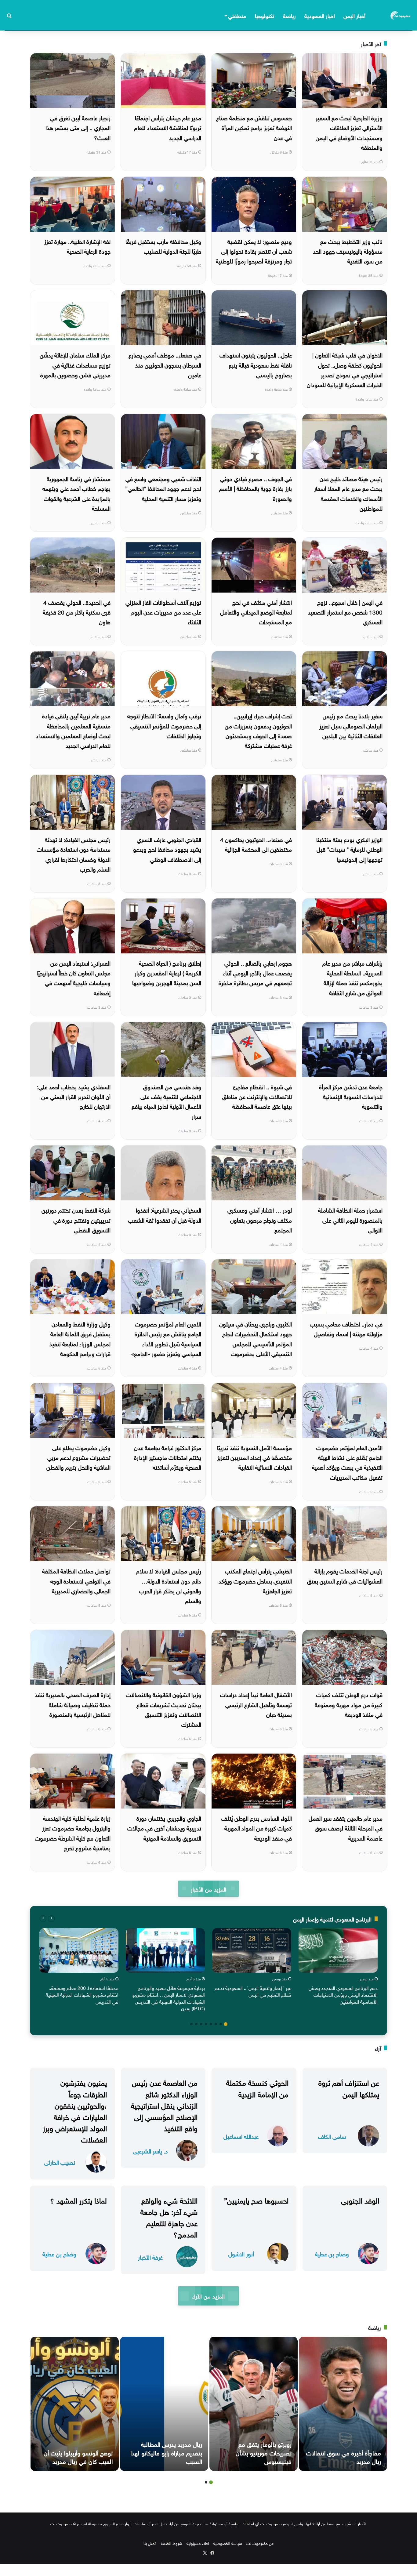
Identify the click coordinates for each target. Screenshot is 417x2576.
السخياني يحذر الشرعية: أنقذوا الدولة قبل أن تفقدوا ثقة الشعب (165, 1214)
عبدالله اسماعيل (241, 2136)
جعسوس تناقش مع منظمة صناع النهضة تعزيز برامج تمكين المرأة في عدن (254, 127)
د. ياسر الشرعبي (150, 2151)
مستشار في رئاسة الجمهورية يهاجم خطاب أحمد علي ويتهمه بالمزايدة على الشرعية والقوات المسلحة (76, 493)
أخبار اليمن (354, 15)
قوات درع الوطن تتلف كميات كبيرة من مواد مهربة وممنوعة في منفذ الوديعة (349, 1704)
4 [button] (211, 2024)
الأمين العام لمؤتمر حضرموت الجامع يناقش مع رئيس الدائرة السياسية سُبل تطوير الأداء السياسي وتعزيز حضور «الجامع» (166, 1338)
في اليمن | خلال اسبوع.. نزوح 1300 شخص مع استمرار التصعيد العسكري (345, 612)
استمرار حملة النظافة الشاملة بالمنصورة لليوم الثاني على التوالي (350, 1219)
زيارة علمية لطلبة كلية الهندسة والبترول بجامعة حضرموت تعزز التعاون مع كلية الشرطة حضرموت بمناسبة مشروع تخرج (73, 1832)
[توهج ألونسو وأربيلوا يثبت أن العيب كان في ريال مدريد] (75, 2404)
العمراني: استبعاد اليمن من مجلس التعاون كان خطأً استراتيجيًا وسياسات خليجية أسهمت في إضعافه (74, 977)
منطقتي (237, 15)
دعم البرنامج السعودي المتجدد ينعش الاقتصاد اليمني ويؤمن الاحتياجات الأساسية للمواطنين (343, 1994)
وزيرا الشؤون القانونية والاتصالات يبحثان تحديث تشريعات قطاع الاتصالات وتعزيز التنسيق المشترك (163, 1709)
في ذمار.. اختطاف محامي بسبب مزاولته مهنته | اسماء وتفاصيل (346, 1328)
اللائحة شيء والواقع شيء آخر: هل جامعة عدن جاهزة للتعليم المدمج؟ (169, 2217)
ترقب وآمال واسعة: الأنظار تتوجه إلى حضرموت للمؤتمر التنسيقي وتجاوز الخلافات (164, 725)
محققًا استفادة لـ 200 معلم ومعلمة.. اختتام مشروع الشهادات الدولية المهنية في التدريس (82, 1994)
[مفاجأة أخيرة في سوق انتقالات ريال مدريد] (343, 2404)
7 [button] (196, 2024)
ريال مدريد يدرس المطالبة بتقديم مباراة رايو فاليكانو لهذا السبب (166, 2452)
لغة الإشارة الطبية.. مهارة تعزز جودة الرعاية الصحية (77, 246)
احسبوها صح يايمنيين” (256, 2200)
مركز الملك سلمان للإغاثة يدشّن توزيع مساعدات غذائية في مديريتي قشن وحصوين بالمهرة (75, 364)
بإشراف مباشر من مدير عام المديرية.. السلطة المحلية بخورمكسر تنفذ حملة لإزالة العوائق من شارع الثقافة (352, 977)
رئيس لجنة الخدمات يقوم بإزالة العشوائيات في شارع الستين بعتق (345, 1575)
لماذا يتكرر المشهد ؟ (78, 2200)
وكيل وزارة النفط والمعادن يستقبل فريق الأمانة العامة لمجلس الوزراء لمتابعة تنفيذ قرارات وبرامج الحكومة (80, 1338)
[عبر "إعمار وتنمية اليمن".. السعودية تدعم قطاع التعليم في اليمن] (252, 1950)
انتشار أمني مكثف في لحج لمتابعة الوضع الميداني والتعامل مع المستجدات (256, 612)
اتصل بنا (150, 2543)
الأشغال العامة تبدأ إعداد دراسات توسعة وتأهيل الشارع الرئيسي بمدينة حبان (256, 1704)
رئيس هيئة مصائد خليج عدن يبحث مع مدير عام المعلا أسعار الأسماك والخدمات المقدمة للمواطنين (348, 493)
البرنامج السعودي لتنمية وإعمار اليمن (332, 1919)
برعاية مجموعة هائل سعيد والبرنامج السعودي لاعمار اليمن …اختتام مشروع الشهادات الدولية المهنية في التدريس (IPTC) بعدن (169, 1998)
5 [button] (206, 2024)
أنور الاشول (241, 2253)
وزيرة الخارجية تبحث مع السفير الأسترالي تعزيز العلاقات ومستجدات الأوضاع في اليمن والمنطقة (349, 132)
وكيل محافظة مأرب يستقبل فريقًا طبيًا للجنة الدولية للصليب (163, 246)
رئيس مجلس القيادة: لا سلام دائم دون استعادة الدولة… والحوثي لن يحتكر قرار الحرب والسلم (169, 1585)
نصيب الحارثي (60, 2162)
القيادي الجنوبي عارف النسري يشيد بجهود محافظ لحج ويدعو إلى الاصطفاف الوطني (167, 849)
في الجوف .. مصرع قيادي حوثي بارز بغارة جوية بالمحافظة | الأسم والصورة (256, 488)
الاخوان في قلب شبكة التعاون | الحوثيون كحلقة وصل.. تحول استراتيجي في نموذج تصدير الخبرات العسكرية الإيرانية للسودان (345, 369)
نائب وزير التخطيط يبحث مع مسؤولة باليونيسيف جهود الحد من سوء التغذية (348, 251)
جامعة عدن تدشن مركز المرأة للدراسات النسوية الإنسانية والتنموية (351, 1096)
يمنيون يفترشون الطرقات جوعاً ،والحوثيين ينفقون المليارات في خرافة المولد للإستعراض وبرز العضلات (75, 2110)
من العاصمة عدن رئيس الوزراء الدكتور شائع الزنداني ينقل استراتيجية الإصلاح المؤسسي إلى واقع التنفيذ (164, 2104)
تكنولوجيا (265, 15)
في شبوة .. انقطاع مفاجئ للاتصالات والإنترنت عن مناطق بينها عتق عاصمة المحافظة (257, 1096)
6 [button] (201, 2024)
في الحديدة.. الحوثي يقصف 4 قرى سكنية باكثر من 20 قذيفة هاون (77, 612)
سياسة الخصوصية (228, 2543)
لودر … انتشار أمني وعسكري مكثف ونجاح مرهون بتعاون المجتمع (260, 1219)
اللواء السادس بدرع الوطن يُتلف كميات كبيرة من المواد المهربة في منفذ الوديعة (257, 1828)
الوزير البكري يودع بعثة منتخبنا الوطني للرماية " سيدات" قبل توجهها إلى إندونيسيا (349, 849)
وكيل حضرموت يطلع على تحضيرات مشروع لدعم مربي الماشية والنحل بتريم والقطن (78, 1457)
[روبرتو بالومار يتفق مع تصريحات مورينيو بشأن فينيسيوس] (254, 2404)
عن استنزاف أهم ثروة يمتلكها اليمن (349, 2087)
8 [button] (191, 2024)
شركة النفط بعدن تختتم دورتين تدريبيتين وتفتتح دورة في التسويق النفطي (76, 1219)
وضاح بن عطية (332, 2253)
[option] (338, 1968)
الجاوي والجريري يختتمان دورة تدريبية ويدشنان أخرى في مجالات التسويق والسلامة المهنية (164, 1828)
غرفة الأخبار (150, 2257)
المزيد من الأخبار (208, 1889)
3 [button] (216, 2024)
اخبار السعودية (320, 15)
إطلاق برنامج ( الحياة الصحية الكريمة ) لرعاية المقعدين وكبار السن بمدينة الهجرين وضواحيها (167, 972)
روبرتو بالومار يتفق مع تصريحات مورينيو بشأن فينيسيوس (264, 2452)
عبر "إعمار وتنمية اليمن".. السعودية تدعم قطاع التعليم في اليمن (253, 1991)
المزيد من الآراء (208, 2296)
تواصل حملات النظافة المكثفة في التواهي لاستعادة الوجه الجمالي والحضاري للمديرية (76, 1580)
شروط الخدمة (172, 2543)
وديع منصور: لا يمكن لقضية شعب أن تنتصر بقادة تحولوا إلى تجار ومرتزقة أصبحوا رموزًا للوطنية (254, 251)
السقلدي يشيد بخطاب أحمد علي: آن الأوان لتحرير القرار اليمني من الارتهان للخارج (74, 1096)
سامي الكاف (332, 2136)
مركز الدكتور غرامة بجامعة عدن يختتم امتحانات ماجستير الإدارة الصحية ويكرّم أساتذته (168, 1457)
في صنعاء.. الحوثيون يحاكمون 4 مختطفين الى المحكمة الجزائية (256, 844)
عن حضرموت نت (260, 2543)
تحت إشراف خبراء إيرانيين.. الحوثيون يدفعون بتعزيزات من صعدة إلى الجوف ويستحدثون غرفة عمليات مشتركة (258, 730)
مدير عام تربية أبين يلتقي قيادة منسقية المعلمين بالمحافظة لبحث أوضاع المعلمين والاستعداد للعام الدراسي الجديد (73, 730)
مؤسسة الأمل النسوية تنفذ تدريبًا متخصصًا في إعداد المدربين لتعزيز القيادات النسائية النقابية (254, 1457)
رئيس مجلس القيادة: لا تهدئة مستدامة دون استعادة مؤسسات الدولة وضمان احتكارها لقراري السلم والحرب (74, 854)
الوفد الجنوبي (360, 2200)
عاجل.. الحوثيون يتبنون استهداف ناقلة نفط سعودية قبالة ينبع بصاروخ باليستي (256, 364)
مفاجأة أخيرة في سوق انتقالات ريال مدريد (344, 2456)
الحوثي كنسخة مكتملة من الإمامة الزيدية (257, 2087)
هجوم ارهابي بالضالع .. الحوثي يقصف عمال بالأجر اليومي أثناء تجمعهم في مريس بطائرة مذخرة (255, 972)
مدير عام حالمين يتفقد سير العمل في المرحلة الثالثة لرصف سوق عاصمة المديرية (346, 1828)
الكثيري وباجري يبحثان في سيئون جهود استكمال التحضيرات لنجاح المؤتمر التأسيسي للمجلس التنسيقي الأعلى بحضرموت (256, 1338)
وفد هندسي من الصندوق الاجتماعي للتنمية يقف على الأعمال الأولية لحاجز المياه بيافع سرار (166, 1101)
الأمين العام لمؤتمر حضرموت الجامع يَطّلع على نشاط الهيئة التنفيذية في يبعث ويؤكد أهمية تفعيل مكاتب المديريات (347, 1462)
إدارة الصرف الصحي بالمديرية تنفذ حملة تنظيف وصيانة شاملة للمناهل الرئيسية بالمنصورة (73, 1704)
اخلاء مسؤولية (198, 2543)
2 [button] (221, 2024)
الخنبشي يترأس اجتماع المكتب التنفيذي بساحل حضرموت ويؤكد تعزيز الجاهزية (255, 1580)
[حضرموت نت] (401, 15)
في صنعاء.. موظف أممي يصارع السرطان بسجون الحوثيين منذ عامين (165, 364)
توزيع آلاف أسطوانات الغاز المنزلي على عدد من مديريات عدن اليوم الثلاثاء (163, 612)
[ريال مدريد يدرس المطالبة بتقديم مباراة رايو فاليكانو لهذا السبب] (164, 2404)
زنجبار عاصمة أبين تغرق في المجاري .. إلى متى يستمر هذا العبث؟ (78, 127)
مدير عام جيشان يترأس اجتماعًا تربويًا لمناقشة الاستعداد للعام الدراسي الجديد (168, 127)
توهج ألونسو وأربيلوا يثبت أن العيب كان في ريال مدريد (78, 2456)
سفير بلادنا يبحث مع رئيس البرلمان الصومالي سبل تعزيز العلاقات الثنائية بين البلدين (351, 725)
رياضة (289, 15)
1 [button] (226, 2024)
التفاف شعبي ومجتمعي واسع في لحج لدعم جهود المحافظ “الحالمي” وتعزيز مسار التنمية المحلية (163, 488)
